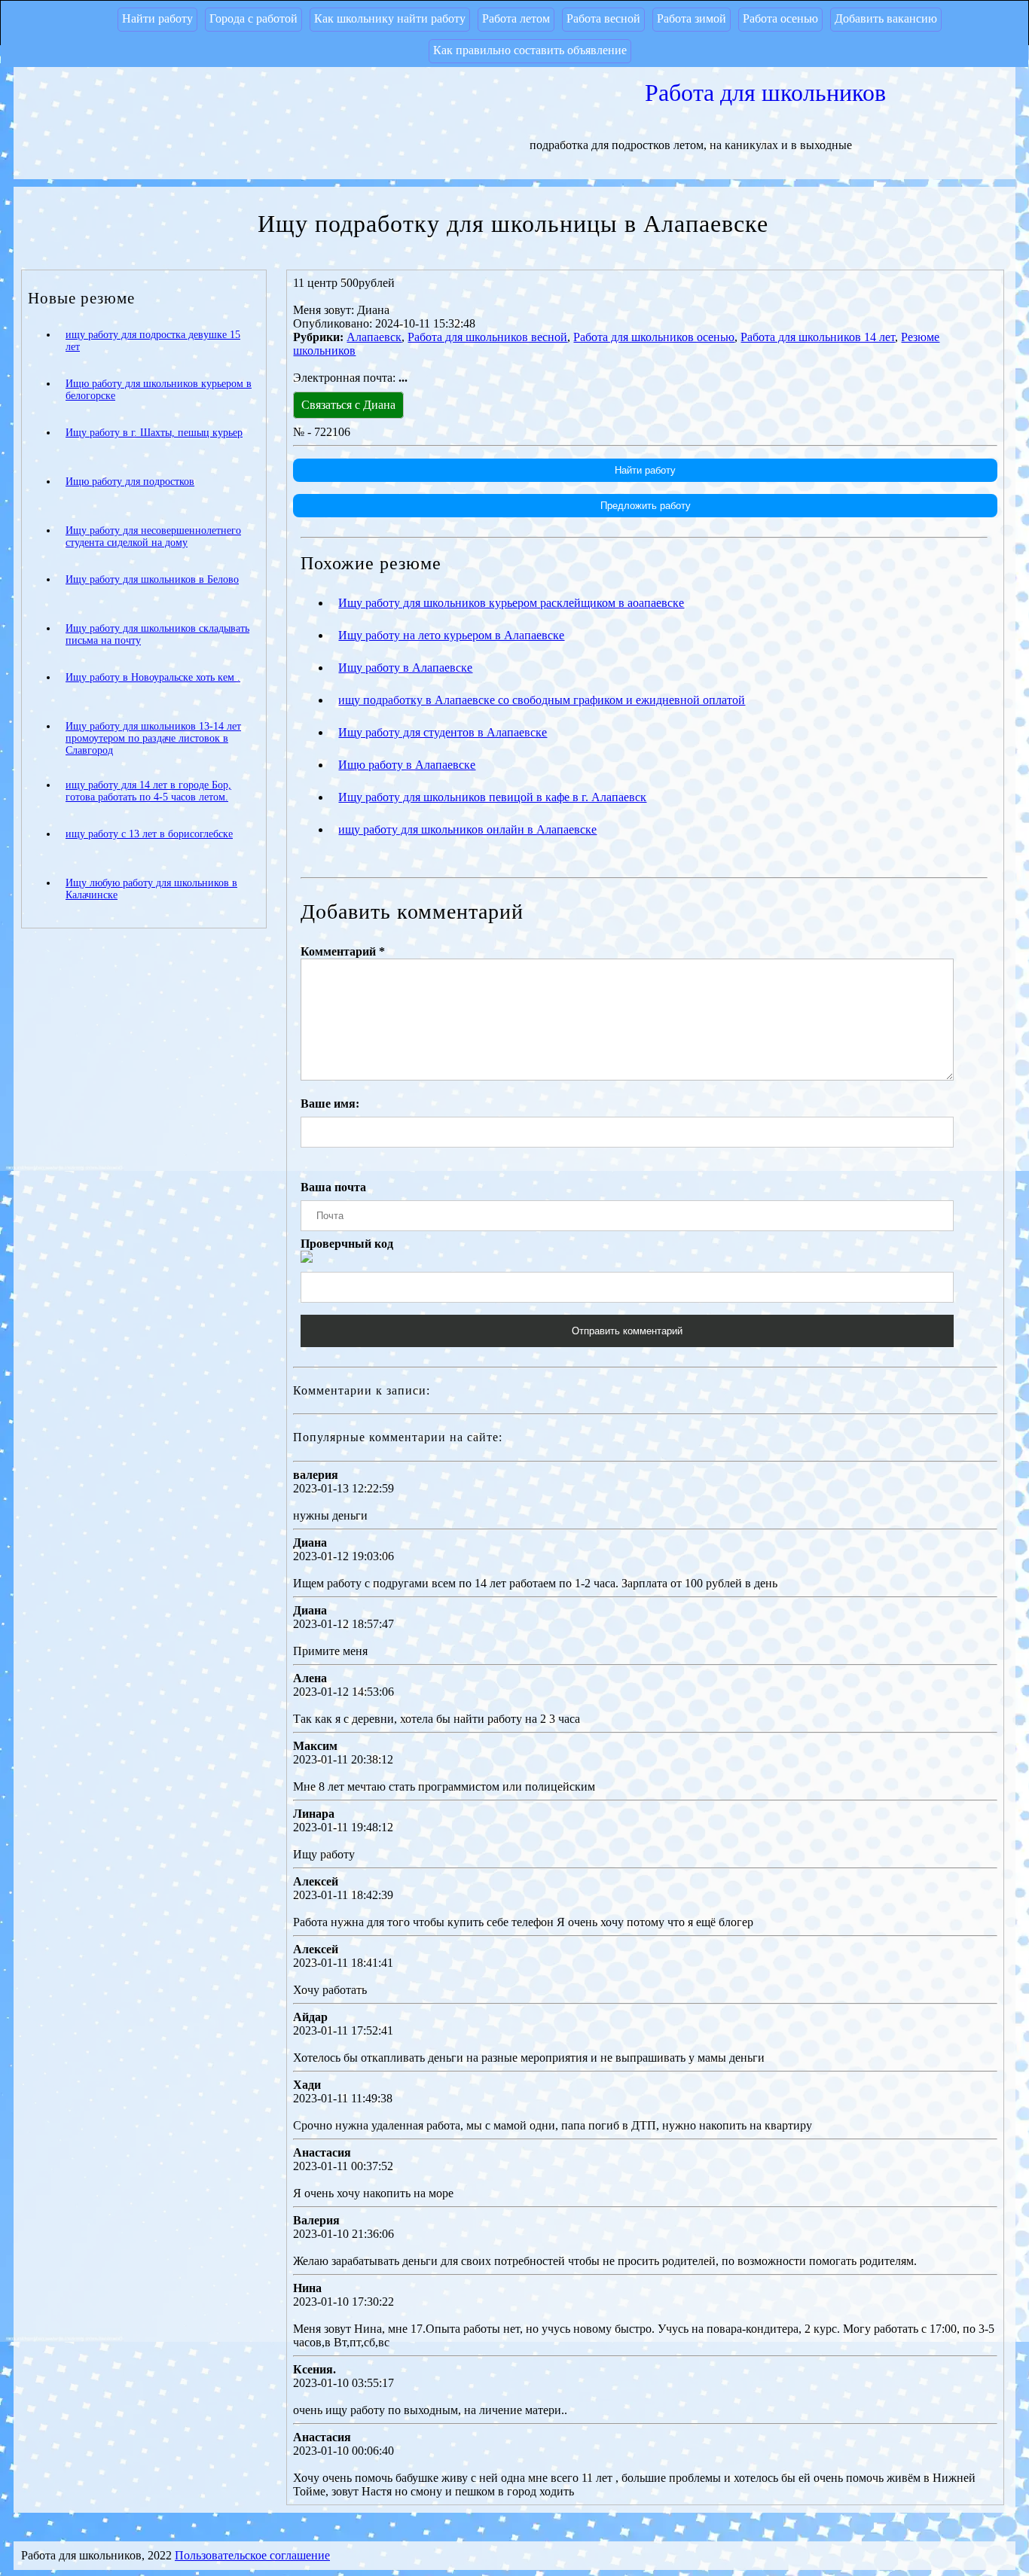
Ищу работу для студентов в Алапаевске (443, 732)
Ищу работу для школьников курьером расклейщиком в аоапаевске (511, 603)
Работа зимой (692, 18)
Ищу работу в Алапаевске (405, 668)
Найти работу (157, 18)
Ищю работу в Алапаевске (407, 765)
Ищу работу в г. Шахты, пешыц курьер (154, 433)
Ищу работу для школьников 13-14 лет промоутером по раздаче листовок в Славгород (153, 738)
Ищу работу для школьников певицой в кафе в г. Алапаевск (492, 797)
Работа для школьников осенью (654, 337)
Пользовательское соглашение (252, 2555)
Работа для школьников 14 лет (818, 337)
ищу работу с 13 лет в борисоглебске (149, 834)
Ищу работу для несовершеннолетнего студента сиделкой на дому (153, 537)
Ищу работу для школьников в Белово (152, 579)
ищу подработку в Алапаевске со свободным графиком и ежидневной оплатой (542, 700)
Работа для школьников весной (487, 337)
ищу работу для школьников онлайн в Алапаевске (467, 829)
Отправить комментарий (627, 1331)
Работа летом (516, 18)
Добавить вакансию (886, 18)
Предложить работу (646, 506)
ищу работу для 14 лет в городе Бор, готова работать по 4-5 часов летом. (148, 791)
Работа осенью (780, 18)
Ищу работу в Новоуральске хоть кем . (153, 677)
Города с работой (253, 18)
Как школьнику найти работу (390, 18)
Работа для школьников (765, 93)
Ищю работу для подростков (130, 482)
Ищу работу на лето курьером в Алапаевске (451, 635)
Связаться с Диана (348, 405)
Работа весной (603, 18)
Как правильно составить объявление (530, 50)
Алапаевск (374, 337)
